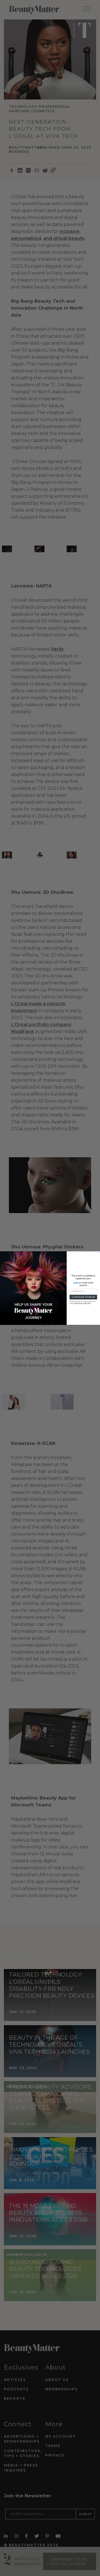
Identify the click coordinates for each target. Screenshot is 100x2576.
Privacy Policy (87, 1303)
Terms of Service (78, 1303)
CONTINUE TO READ (83, 1297)
